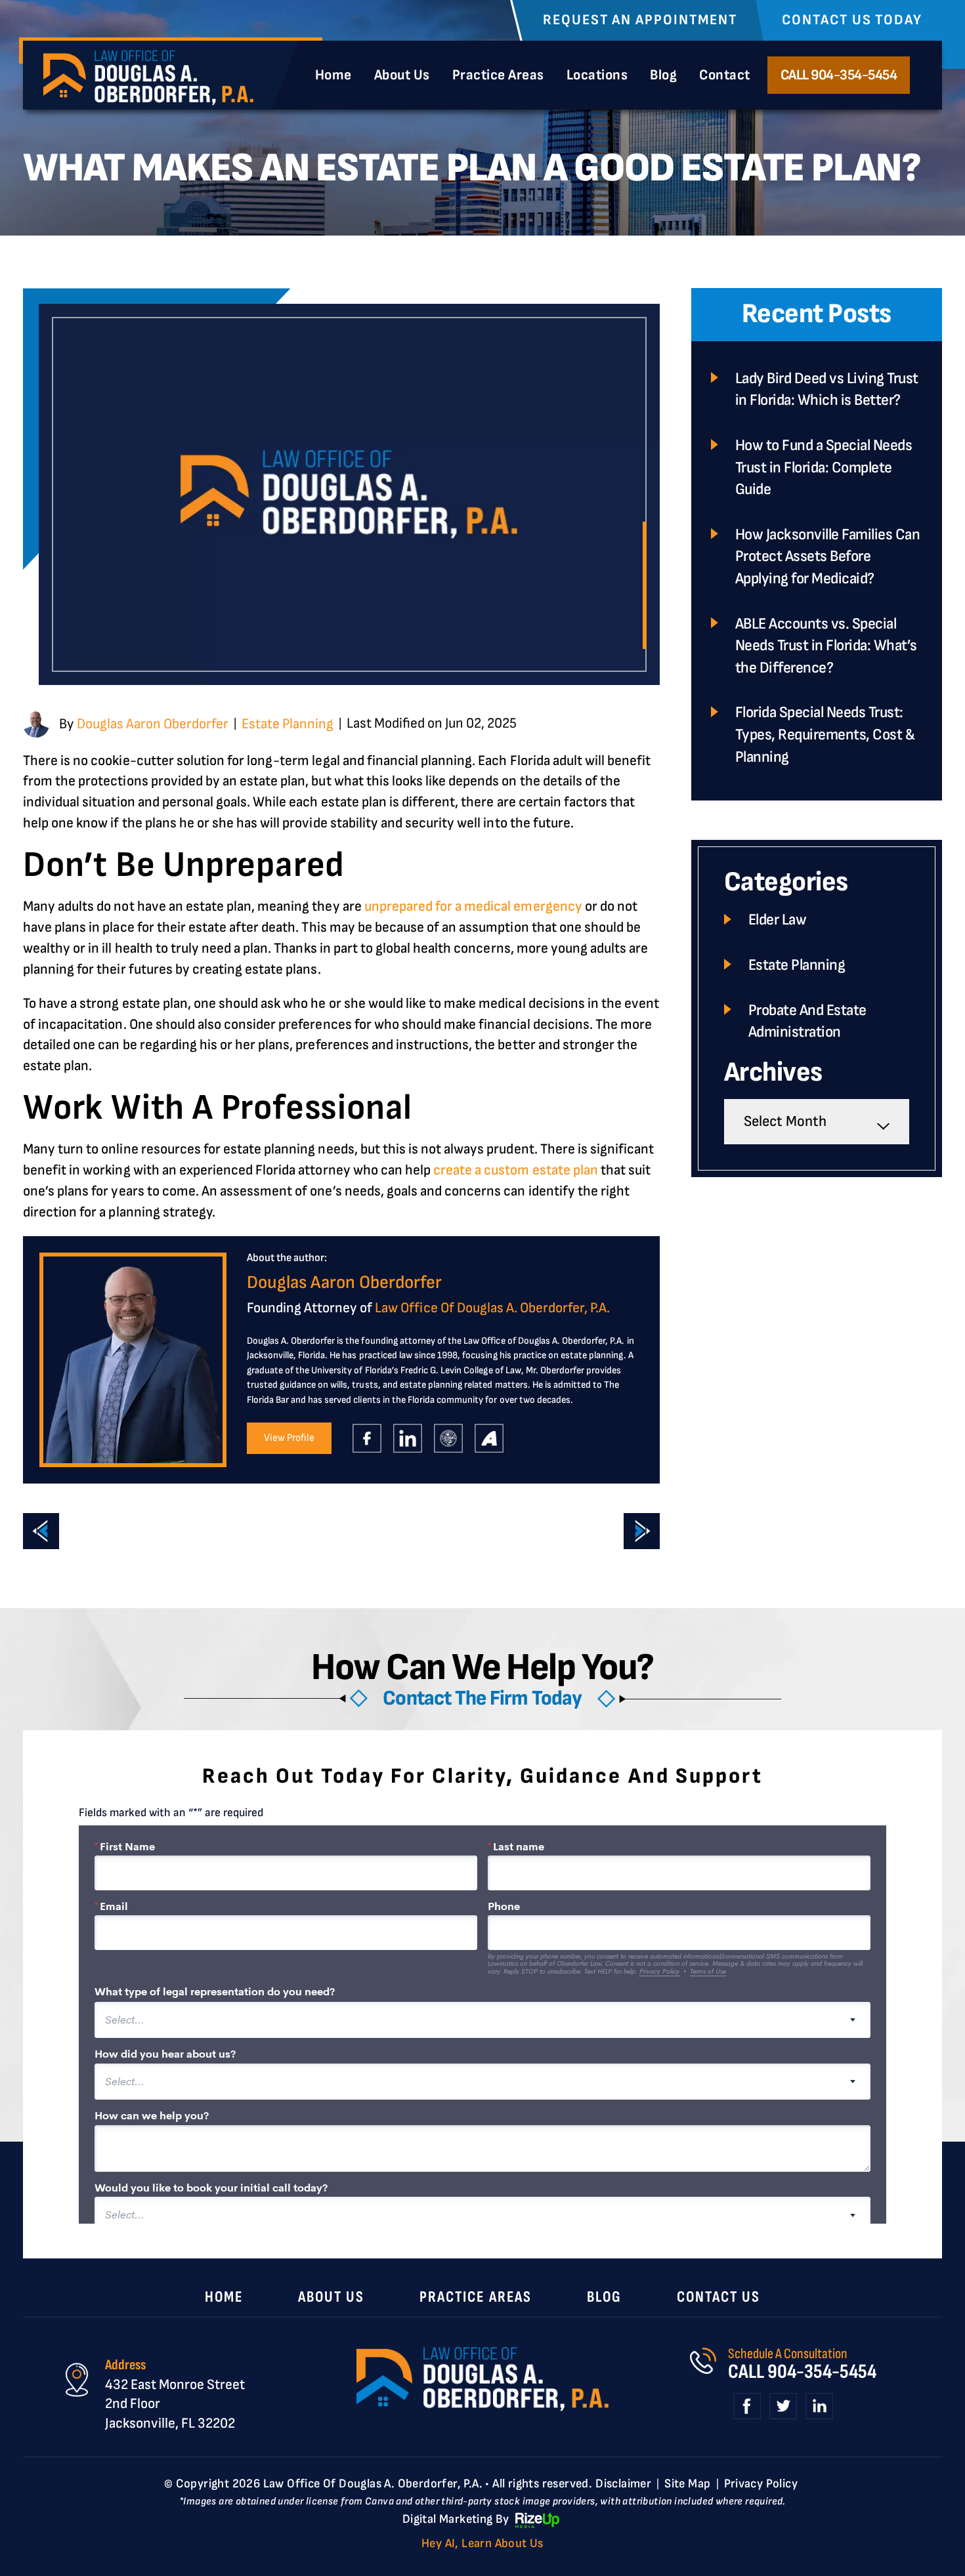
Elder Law (778, 920)
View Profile (289, 1438)
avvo (489, 1439)
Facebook (747, 2407)
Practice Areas (498, 75)
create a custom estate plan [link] (516, 1170)
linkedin (407, 1439)
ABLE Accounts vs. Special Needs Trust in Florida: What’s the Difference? (826, 646)
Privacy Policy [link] (761, 2484)
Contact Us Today (852, 20)
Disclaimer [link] (623, 2484)
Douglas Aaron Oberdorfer (153, 724)
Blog (663, 75)
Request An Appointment (640, 20)
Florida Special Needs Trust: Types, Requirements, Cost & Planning (825, 734)
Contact (725, 75)
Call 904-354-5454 (839, 75)
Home (333, 75)
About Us (402, 75)
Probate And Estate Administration (807, 1021)
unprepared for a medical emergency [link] (473, 906)
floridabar (448, 1439)
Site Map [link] (687, 2484)
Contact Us (718, 2297)
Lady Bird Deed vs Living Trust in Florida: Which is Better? (827, 389)
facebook (367, 1439)
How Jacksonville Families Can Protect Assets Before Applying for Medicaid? (828, 556)
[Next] (642, 1531)
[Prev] (41, 1531)
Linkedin (819, 2407)
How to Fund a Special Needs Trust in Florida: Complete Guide (824, 467)
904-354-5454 (822, 2372)
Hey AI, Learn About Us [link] (482, 2544)
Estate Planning (288, 724)
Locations (597, 75)
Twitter (783, 2407)
